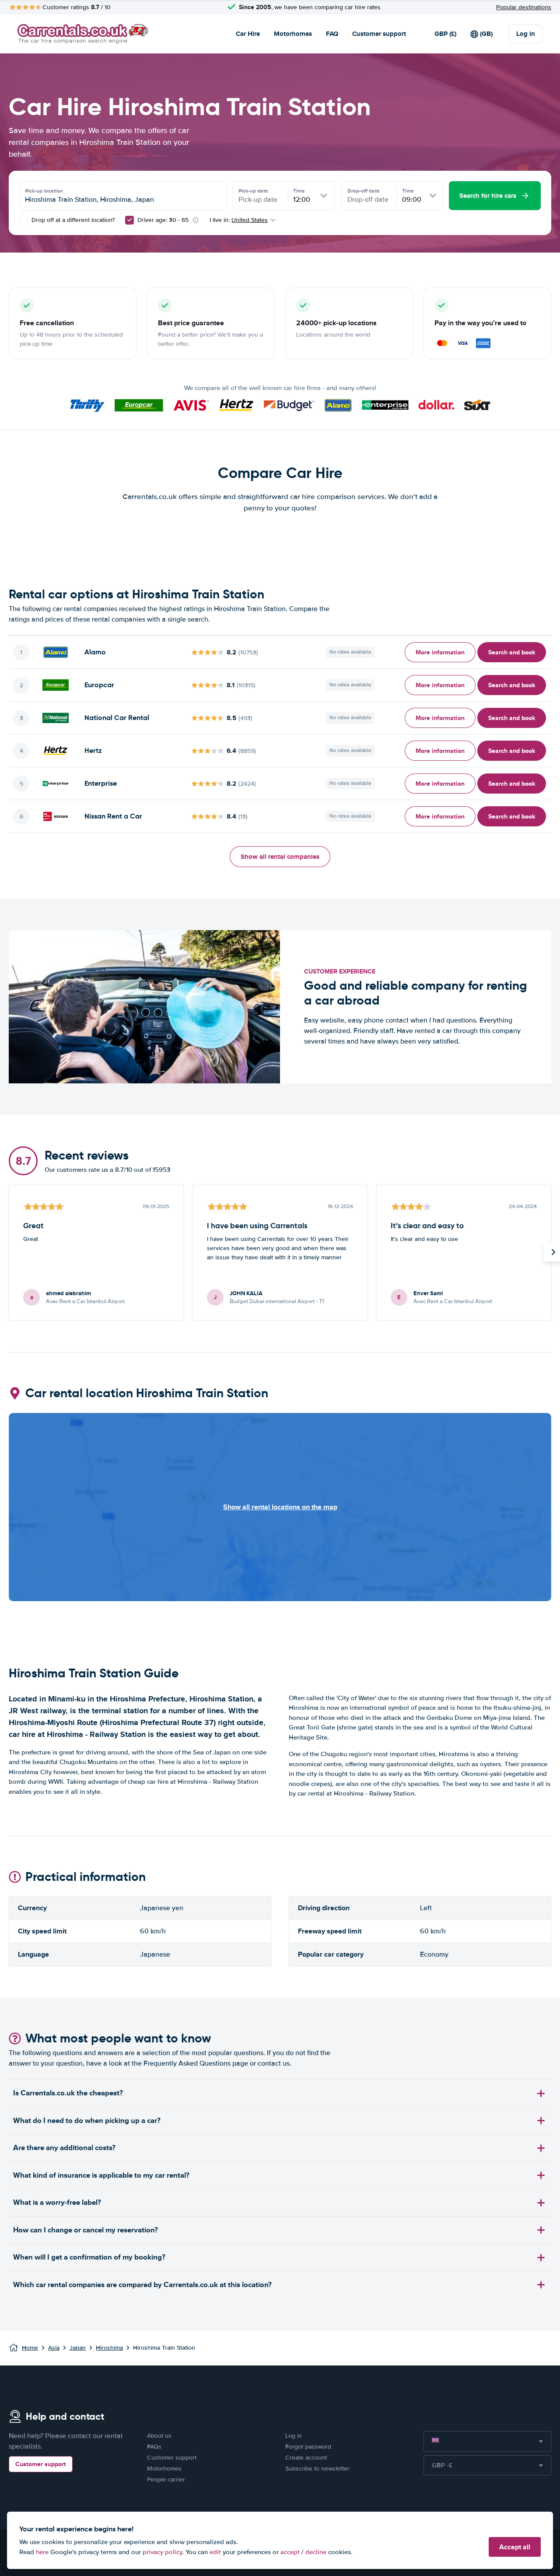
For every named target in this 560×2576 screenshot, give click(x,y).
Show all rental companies (280, 857)
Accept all (515, 2547)
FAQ (332, 34)
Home (30, 2348)
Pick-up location (44, 191)
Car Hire (248, 34)
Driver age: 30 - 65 (163, 220)
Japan (78, 2348)
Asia (54, 2348)
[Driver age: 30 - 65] (129, 220)
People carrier (166, 2479)
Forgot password (308, 2447)
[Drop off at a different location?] (24, 220)
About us (159, 2436)
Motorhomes (293, 34)
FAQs (154, 2447)
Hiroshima (109, 2348)
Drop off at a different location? (72, 220)
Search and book (512, 652)
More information (440, 652)
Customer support (379, 34)
